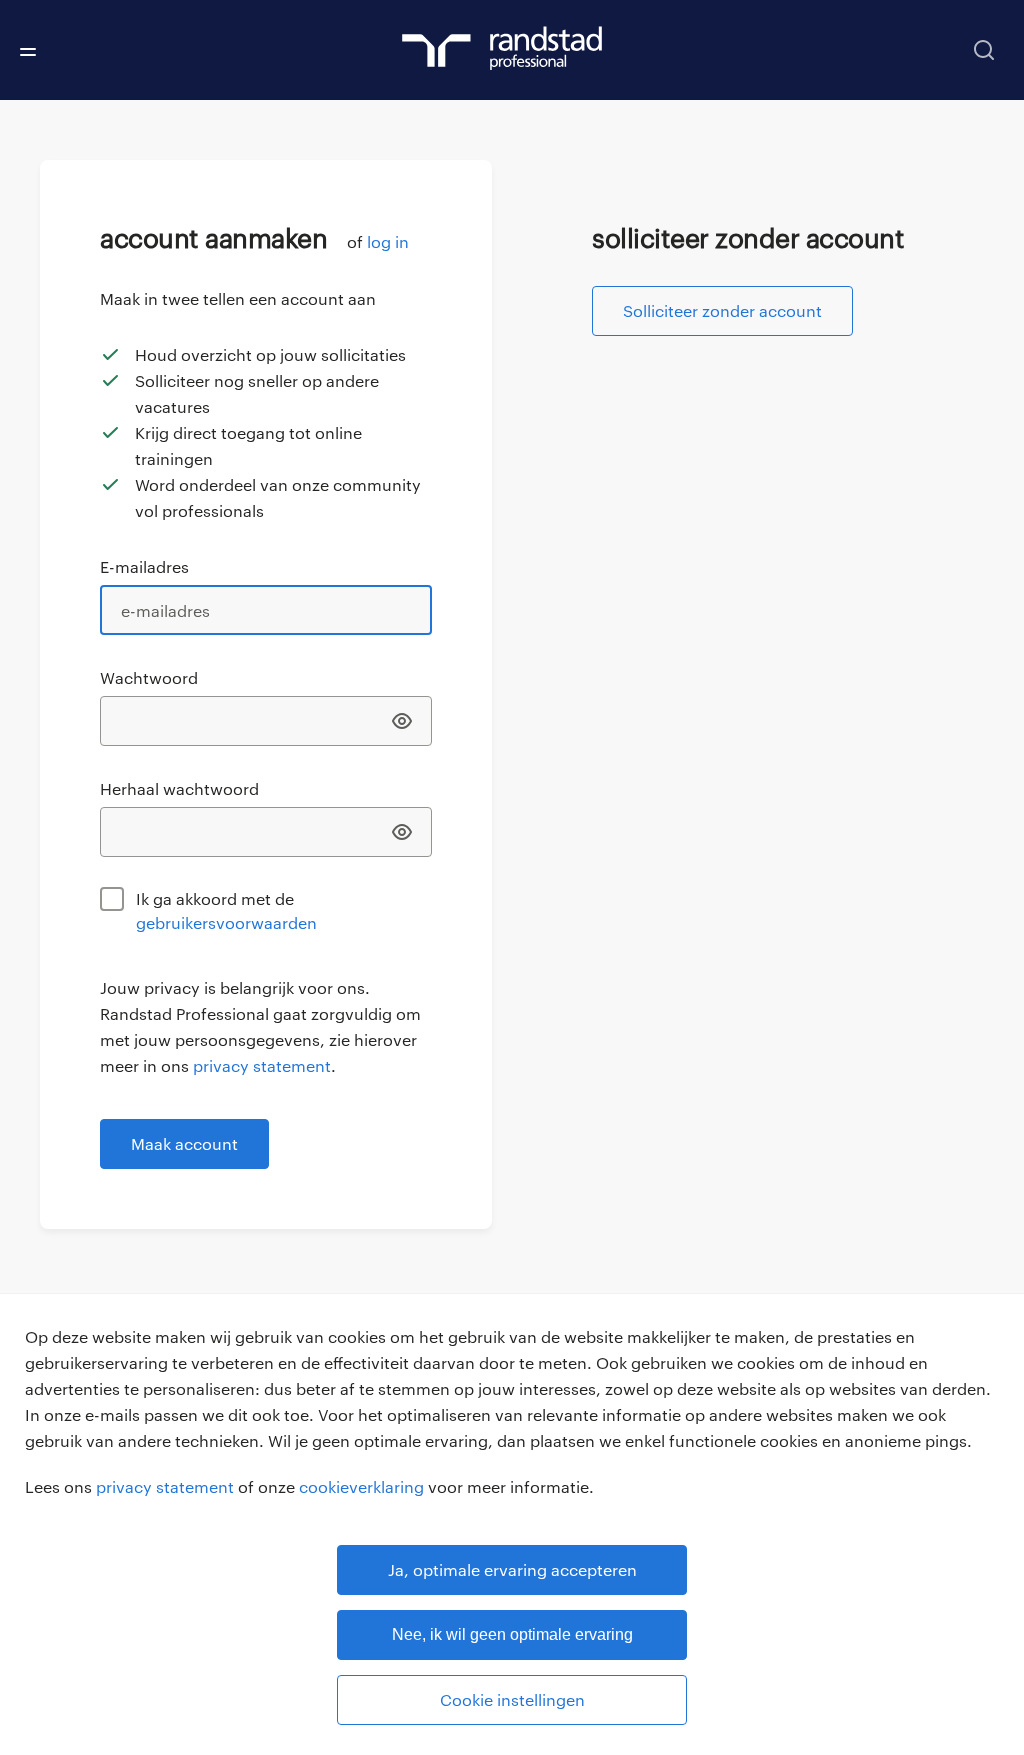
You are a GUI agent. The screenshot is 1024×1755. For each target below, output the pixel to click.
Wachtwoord (149, 677)
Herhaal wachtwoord (179, 788)
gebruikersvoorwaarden (226, 922)
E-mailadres (144, 566)
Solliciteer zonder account (722, 310)
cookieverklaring (361, 1486)
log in (388, 241)
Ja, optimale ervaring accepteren (512, 1569)
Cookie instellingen (512, 1699)
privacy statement (165, 1486)
